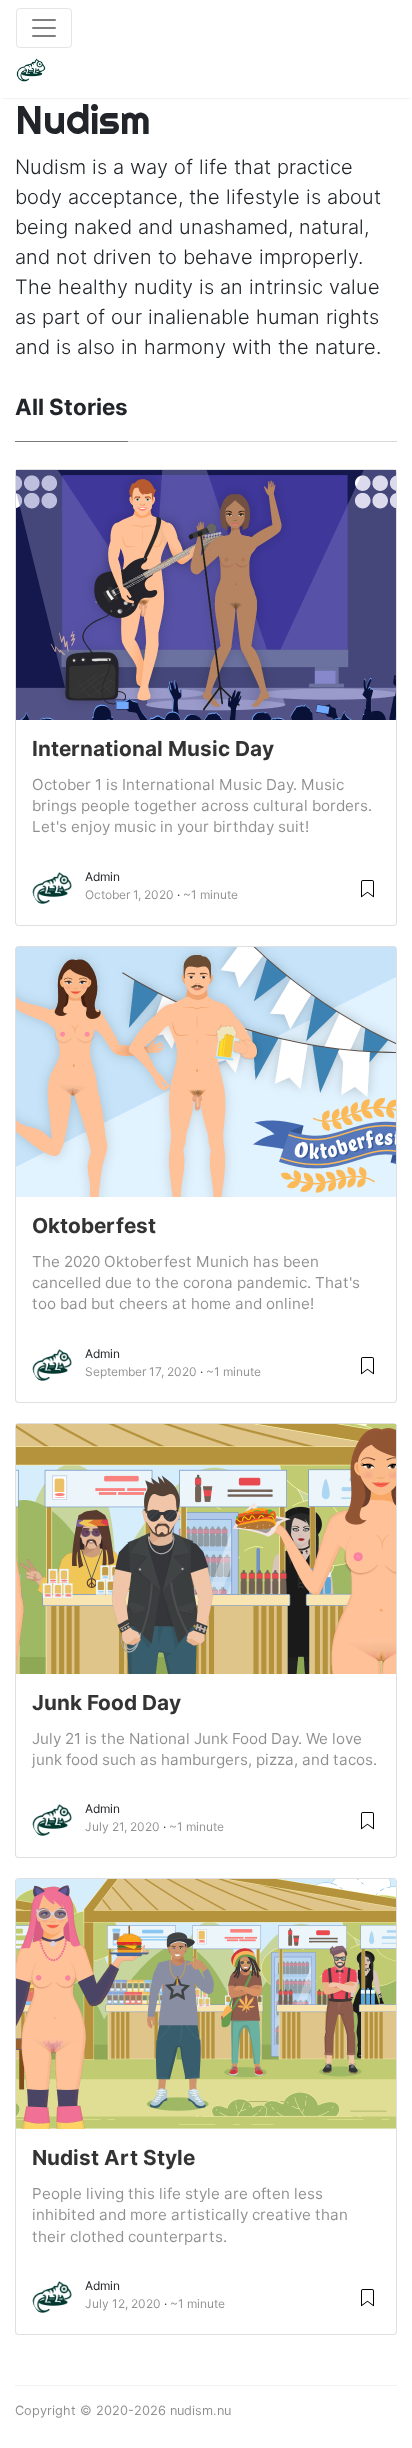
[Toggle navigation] (44, 28)
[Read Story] (367, 886)
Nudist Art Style (113, 2157)
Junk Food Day (106, 1702)
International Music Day (153, 748)
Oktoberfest (94, 1225)
